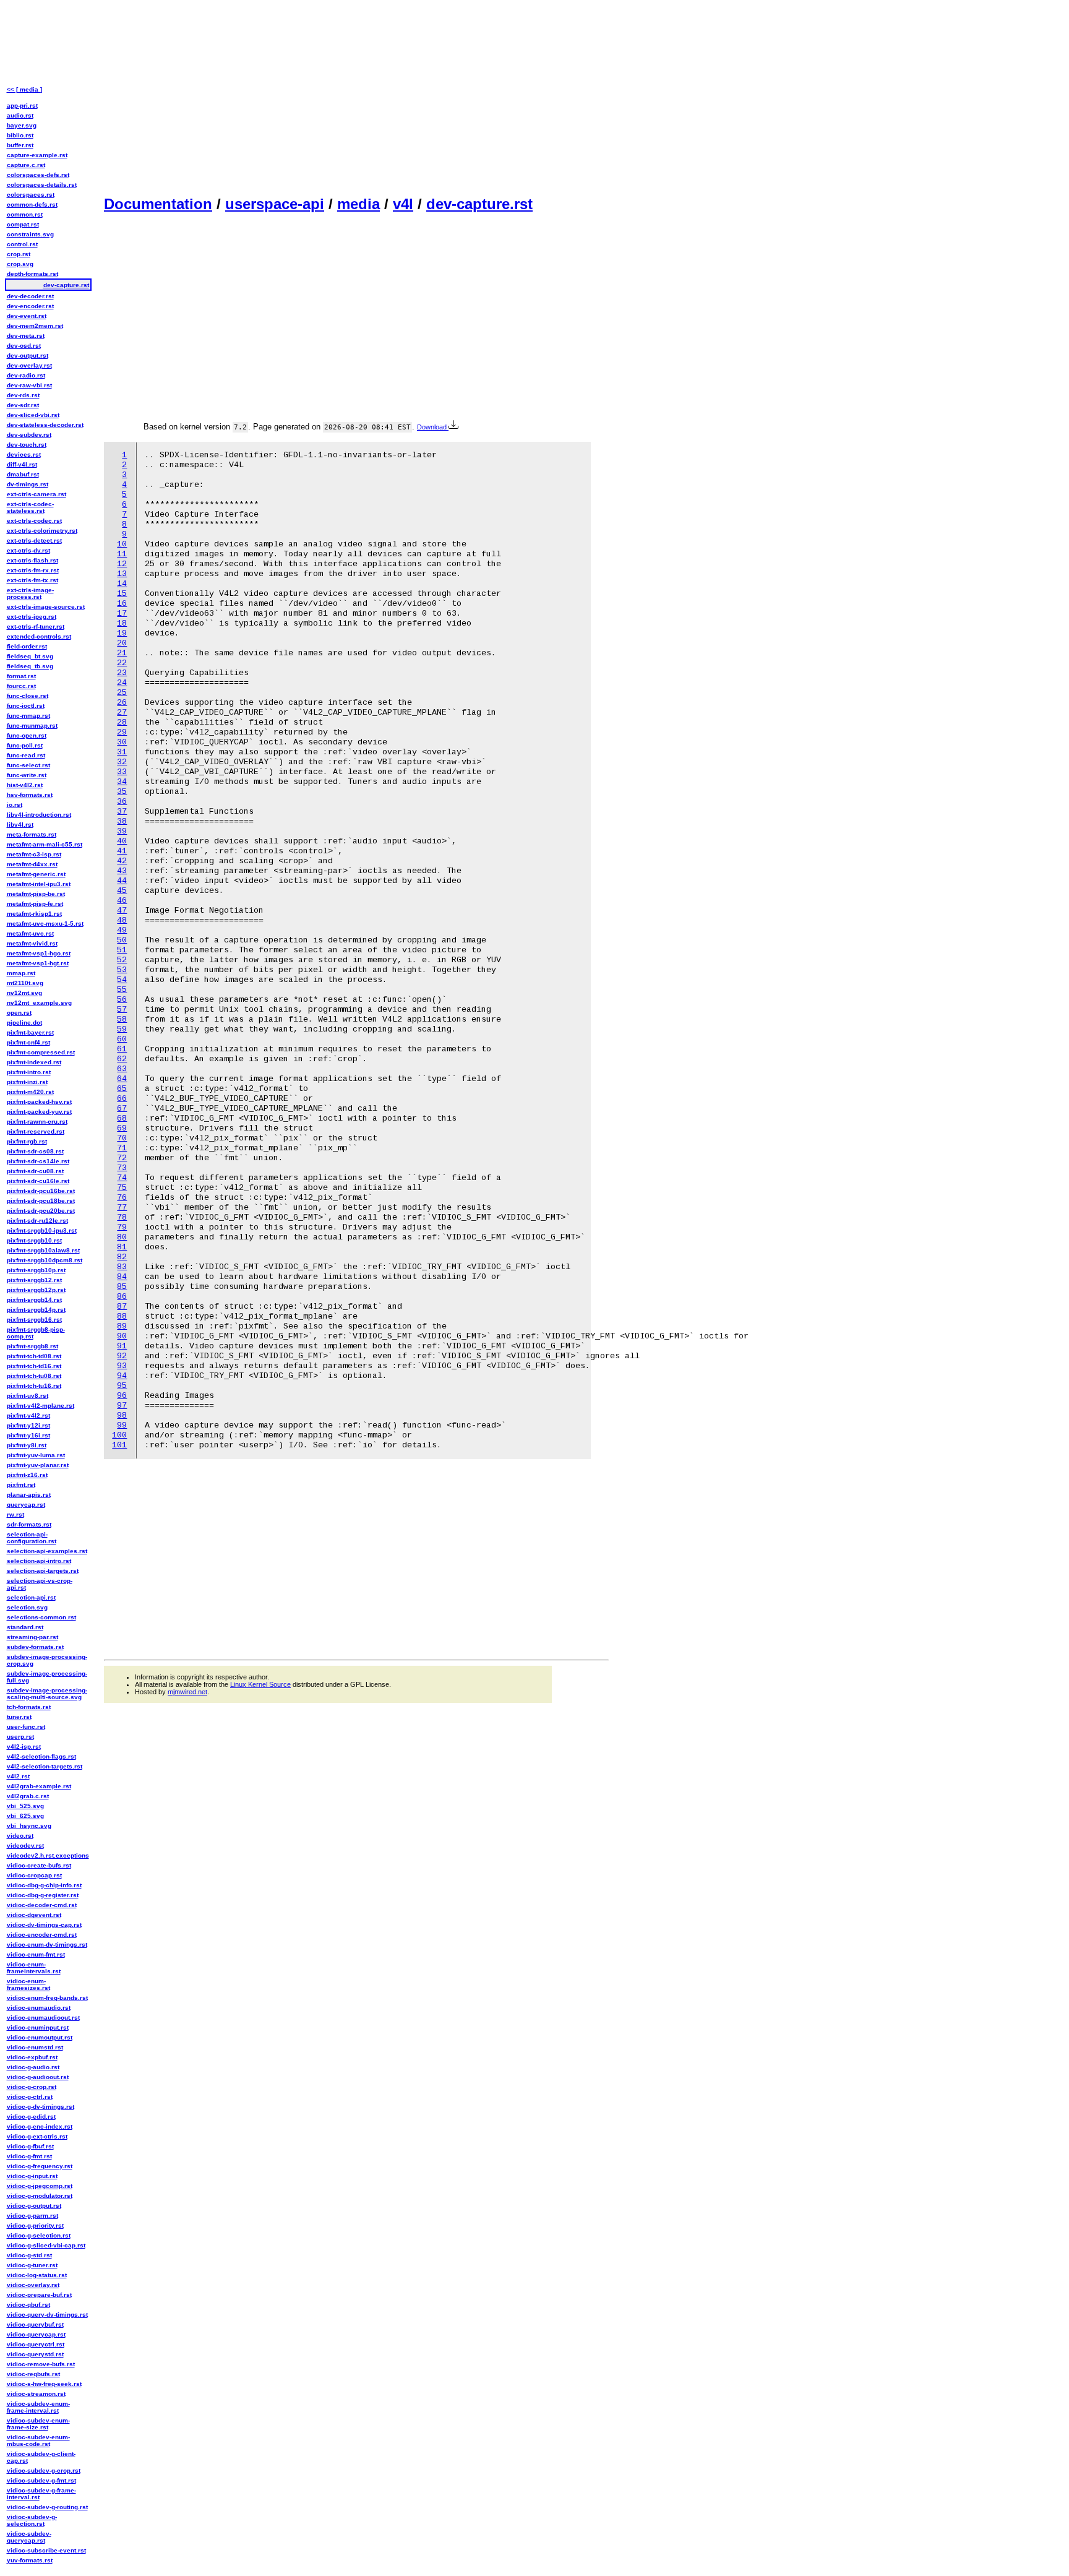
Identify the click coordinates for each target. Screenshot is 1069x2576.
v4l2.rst (18, 1776)
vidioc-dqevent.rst (34, 1915)
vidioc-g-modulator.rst (40, 2196)
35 (122, 792)
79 (122, 1227)
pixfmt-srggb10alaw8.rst (43, 1250)
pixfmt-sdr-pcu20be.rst (41, 1211)
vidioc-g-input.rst (32, 2176)
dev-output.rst (28, 355)
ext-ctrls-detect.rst (34, 541)
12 (122, 564)
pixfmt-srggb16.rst (34, 1320)
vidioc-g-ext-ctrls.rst (37, 2136)
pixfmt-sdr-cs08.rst (35, 1151)
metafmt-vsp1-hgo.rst (39, 953)
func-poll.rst (25, 745)
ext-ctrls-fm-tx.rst (32, 580)
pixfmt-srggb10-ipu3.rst (42, 1230)
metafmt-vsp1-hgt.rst (38, 963)
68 (122, 1118)
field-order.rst (27, 646)
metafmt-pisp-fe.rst (35, 904)
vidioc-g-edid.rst (31, 2117)
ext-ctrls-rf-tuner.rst (36, 627)
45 (122, 891)
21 (122, 653)
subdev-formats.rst (35, 1647)
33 (122, 772)
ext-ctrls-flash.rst (32, 560)
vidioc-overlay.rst (33, 2285)
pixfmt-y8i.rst (27, 1445)
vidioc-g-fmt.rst (29, 2156)
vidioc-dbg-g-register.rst (43, 1895)
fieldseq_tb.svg (30, 666)
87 (122, 1307)
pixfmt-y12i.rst (28, 1425)
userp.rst (20, 1737)
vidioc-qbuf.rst (28, 2305)
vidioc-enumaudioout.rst (43, 2018)
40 (122, 841)
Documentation (158, 204)
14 (122, 584)
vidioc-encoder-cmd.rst (42, 1935)
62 (122, 1059)
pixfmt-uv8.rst (28, 1396)
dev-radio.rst (26, 375)
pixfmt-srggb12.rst (34, 1280)
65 (122, 1089)
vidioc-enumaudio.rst (39, 2008)
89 (122, 1326)
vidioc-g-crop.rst (32, 2087)
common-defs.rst (32, 205)
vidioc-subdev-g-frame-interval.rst (41, 2494)
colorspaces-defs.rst (38, 175)
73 (122, 1168)
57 (122, 1010)
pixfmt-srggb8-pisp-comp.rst (36, 1333)
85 (122, 1287)
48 (122, 920)
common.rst (25, 214)
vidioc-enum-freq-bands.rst (47, 1998)
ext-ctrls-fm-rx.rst (33, 570)
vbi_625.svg (25, 1816)
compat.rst (23, 224)
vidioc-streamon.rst (36, 2394)
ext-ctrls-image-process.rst (30, 593)
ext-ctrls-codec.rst (34, 521)
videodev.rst (25, 1846)
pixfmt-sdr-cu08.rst (35, 1171)
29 (122, 732)
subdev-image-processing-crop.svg (47, 1660)
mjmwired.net (187, 1692)
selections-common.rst (41, 1617)
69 (122, 1128)
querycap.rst (26, 1505)
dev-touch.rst (27, 445)
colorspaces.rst (31, 195)
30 (122, 742)
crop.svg (20, 264)
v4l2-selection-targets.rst (45, 1766)
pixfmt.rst (21, 1485)
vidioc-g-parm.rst (32, 2216)
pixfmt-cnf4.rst (28, 1042)
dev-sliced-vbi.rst (33, 415)
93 (122, 1366)
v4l (403, 204)
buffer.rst (20, 145)
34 (122, 782)
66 (122, 1099)
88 (122, 1316)
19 (122, 633)
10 (122, 544)
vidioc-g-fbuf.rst (30, 2146)
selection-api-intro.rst (39, 1561)
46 (122, 901)
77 (122, 1208)
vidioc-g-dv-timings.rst (41, 2107)
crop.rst (19, 254)
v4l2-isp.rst (24, 1747)
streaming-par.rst (32, 1637)
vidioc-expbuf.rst (32, 2057)
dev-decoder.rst (30, 296)
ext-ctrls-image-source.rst (46, 607)
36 (122, 802)
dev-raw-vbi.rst (29, 385)
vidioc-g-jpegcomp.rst (40, 2186)
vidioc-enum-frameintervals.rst (34, 1968)
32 (122, 762)
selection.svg (27, 1607)
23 (122, 673)
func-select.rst (28, 765)
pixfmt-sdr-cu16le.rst (38, 1181)
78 (122, 1217)
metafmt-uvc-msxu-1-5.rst (45, 924)
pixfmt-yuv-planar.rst (38, 1465)
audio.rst (20, 115)
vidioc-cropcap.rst (34, 1875)
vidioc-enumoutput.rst (40, 2037)
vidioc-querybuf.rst (35, 2324)
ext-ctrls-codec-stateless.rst (30, 507)
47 (122, 911)
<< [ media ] (24, 89)
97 (122, 1406)
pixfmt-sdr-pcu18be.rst (41, 1201)
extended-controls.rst (39, 636)
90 (122, 1336)
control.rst (22, 244)
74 (122, 1178)
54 (122, 980)
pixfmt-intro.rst (29, 1072)
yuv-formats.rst (30, 2560)
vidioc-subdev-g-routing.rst (47, 2507)
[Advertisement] (356, 97)
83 (122, 1267)
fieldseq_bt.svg (30, 656)
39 (122, 831)
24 (122, 683)
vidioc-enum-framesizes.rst (28, 1984)
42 (122, 861)
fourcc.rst (21, 686)
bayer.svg (22, 125)
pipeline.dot (24, 1023)
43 (122, 871)
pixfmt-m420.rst (30, 1092)
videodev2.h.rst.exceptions (48, 1855)
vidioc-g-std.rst (29, 2255)
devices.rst (24, 454)
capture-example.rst (37, 155)
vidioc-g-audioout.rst (38, 2077)
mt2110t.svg (25, 983)
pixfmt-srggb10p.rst (36, 1270)
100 (119, 1435)
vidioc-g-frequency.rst (40, 2166)
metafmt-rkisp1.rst (34, 914)
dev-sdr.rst (23, 405)
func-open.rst (27, 735)
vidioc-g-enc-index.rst (40, 2126)
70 (122, 1138)
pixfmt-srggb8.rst (32, 1346)
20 (122, 643)
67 (122, 1109)
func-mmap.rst (28, 716)
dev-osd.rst (24, 346)
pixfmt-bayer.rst (30, 1032)
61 (122, 1049)
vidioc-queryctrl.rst (36, 2344)
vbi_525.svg (25, 1806)
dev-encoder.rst (30, 306)
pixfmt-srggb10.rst (34, 1240)
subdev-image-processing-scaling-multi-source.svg (47, 1694)
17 (122, 614)
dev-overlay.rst (29, 365)
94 (122, 1376)
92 (122, 1356)
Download (433, 427)
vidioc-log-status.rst (37, 2275)
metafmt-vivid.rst (32, 943)
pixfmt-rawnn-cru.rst (37, 1122)
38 (122, 821)
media (358, 204)
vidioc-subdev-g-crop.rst (44, 2470)
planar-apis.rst (29, 1495)
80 (122, 1237)
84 (122, 1277)
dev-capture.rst (479, 204)
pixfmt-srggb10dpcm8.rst (45, 1260)
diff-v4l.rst (22, 464)
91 (122, 1346)
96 (122, 1396)
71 (122, 1148)
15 (122, 594)
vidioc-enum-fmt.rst (36, 1954)
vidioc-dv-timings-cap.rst (44, 1925)
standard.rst (25, 1627)
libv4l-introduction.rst (39, 815)
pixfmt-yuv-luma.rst (36, 1455)
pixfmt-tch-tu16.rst (34, 1386)
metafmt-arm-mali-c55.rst (45, 844)
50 (122, 940)
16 (122, 604)
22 (122, 663)
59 (122, 1029)
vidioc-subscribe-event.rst (46, 2550)
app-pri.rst (22, 106)
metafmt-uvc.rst (30, 933)
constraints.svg (30, 234)
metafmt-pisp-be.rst (36, 894)
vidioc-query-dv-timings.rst (47, 2315)
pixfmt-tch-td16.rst (34, 1366)
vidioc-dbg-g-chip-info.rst (44, 1885)
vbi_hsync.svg (29, 1826)
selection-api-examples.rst (47, 1551)
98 (122, 1415)
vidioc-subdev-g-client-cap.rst (41, 2457)
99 (122, 1425)
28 (122, 722)
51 (122, 950)
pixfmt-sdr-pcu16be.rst (41, 1191)
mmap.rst (21, 973)
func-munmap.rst (32, 726)
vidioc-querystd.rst (35, 2354)
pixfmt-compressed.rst (41, 1052)
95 (122, 1386)
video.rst (20, 1836)
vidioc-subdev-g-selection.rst (32, 2520)
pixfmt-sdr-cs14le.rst (38, 1161)
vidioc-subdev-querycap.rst (29, 2537)
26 (122, 703)
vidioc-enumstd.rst (35, 2047)
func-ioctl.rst (26, 706)
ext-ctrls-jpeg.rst (32, 617)
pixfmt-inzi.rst (27, 1082)
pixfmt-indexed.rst (34, 1062)
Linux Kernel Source (260, 1684)
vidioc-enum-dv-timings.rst (47, 1945)
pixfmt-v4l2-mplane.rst (41, 1406)
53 (122, 970)
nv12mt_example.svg (39, 1003)
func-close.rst (28, 696)
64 (122, 1079)
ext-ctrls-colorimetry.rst (42, 531)
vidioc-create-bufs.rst (39, 1865)
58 (122, 1019)
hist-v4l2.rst (25, 785)
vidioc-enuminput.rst (38, 2027)
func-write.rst (27, 775)
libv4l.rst (20, 825)
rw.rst (15, 1514)
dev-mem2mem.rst (35, 326)
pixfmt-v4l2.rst (28, 1415)
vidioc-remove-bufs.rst (41, 2364)
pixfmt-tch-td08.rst (34, 1356)
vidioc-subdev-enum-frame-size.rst (38, 2424)
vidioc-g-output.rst (34, 2206)
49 (122, 930)
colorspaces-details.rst (42, 185)
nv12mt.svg (24, 993)
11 (122, 554)
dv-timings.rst (28, 484)
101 (119, 1445)
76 (122, 1198)
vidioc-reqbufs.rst (33, 2374)
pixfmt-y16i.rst (28, 1435)
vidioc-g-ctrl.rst (30, 2097)
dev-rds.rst (23, 395)
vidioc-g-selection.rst (39, 2235)
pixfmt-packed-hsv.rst (39, 1102)
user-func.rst (26, 1727)
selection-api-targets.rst (43, 1571)
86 (122, 1297)
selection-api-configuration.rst (32, 1538)
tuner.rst (19, 1717)
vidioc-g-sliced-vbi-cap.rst (46, 2245)
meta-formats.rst (32, 834)
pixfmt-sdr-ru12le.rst (37, 1221)
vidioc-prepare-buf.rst (39, 2295)
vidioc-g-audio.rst (33, 2067)
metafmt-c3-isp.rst (34, 854)
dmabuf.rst (23, 474)
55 (122, 990)
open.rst (19, 1013)
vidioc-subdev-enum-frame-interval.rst (38, 2407)
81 (122, 1247)
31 (122, 752)
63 (122, 1069)
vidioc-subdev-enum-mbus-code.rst (38, 2440)
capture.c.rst (26, 165)
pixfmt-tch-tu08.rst (34, 1376)
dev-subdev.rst (29, 435)
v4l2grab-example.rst (39, 1786)
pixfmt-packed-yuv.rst (39, 1112)
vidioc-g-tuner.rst (32, 2265)
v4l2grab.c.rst (28, 1796)
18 (122, 623)
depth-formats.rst (32, 274)
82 (122, 1257)
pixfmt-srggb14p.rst (36, 1310)
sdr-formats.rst (29, 1524)
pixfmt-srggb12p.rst (36, 1290)
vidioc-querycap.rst (36, 2334)
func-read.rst (26, 755)
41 (122, 851)
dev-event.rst (27, 316)
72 (122, 1158)
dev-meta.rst (26, 336)
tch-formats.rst (29, 1707)
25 (122, 693)
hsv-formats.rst (30, 795)
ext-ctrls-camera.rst (36, 494)
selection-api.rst (31, 1597)
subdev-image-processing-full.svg (47, 1677)
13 (122, 574)
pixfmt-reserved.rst (36, 1131)
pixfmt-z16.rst (27, 1475)
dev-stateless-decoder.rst (45, 425)
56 (122, 1000)
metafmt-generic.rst (36, 874)
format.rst (21, 676)
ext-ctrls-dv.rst (28, 550)
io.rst (15, 805)
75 (122, 1188)
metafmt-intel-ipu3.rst (39, 884)
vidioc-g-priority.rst (35, 2225)
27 (122, 713)
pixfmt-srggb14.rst (34, 1300)
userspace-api (275, 204)
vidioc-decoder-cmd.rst (42, 1905)
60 (122, 1039)
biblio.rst (20, 135)
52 (122, 960)
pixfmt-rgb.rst (27, 1141)
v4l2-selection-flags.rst (41, 1756)
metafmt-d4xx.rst (32, 864)
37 (122, 812)
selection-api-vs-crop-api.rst (40, 1584)
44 (122, 881)
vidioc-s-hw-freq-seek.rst (44, 2384)
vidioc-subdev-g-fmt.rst (41, 2480)
